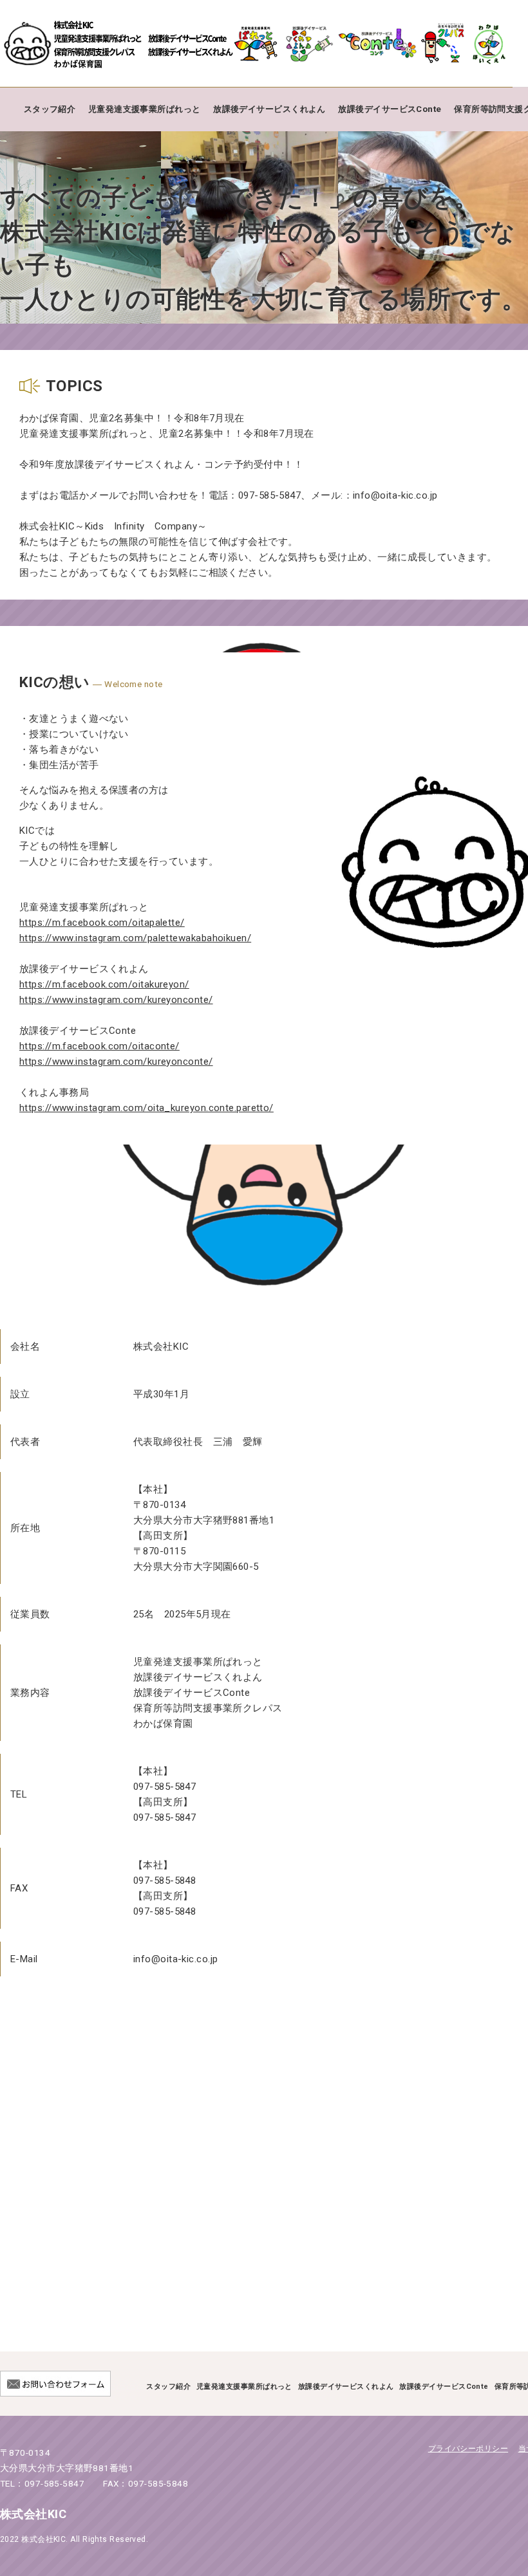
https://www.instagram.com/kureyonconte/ (116, 1000)
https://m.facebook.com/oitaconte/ (99, 1046)
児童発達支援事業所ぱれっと (145, 109)
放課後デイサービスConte (390, 109)
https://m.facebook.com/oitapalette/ (102, 923)
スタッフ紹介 (50, 109)
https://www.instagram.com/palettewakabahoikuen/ (135, 938)
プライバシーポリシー (468, 2449)
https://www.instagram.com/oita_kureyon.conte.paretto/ (146, 1108)
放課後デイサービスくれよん (269, 109)
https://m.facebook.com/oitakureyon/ (104, 984)
